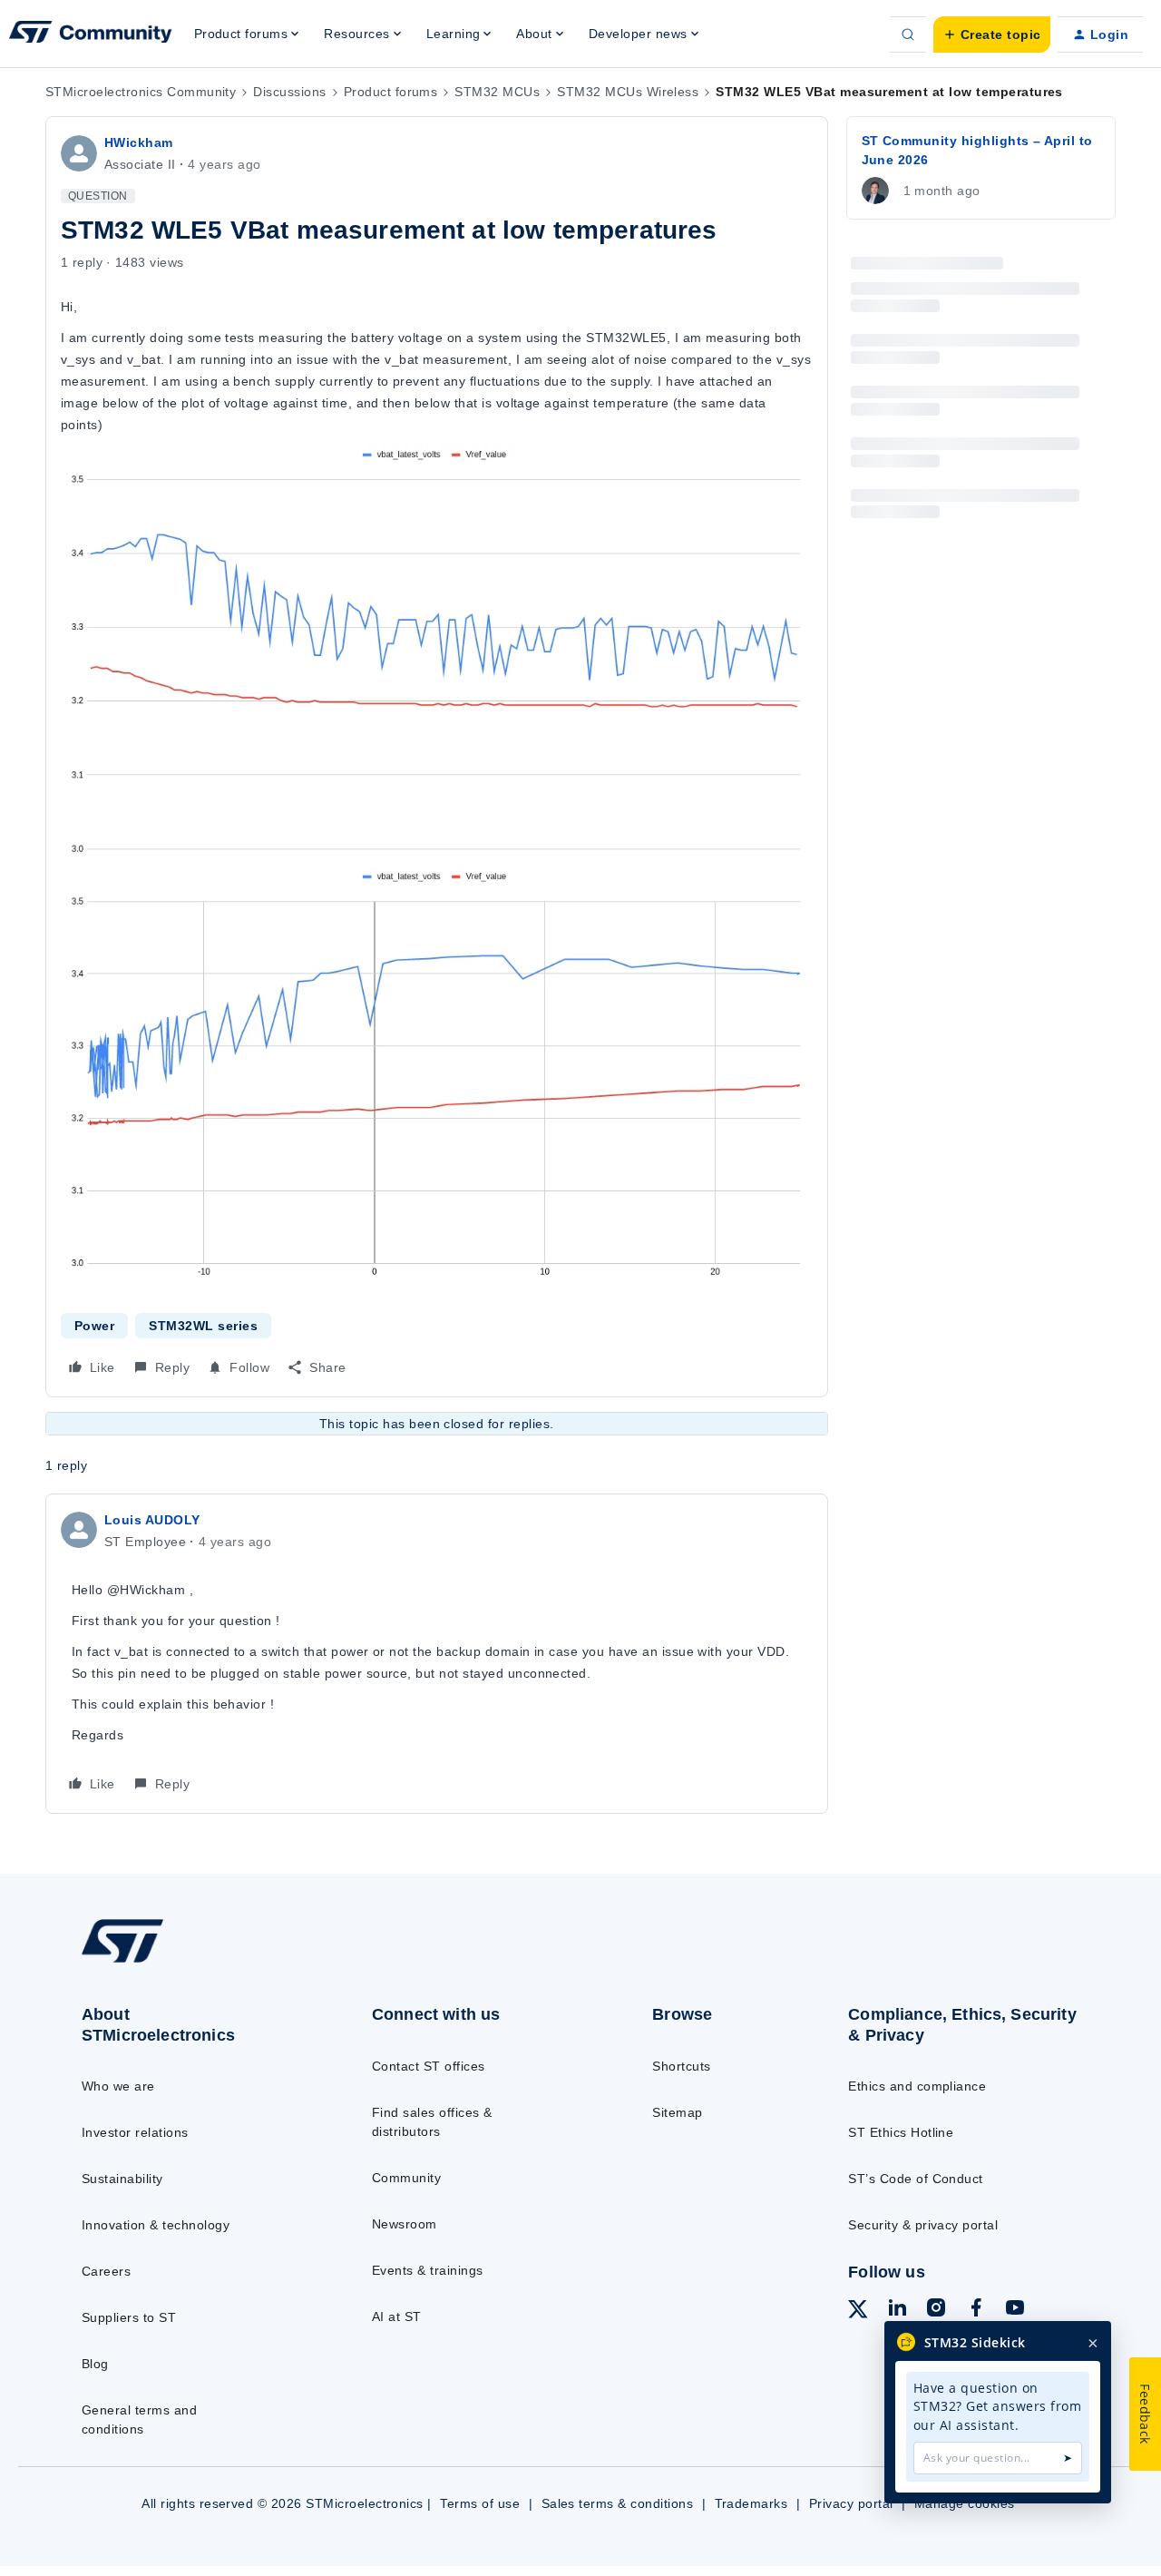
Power (94, 1326)
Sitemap (677, 2112)
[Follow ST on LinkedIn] (897, 2310)
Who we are (118, 2086)
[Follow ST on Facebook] (976, 2310)
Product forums (391, 92)
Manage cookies (965, 2503)
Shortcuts (681, 2066)
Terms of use (480, 2503)
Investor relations (135, 2132)
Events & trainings (428, 2270)
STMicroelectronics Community (141, 92)
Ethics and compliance (917, 2086)
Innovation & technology (156, 2225)
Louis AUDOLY (152, 1520)
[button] (992, 34)
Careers (106, 2271)
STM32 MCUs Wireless (628, 92)
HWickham (139, 142)
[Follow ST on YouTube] (1015, 2310)
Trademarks (751, 2503)
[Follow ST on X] (858, 2312)
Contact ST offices (429, 2066)
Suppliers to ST (129, 2317)
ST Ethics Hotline (901, 2132)
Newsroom (405, 2224)
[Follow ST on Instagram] (936, 2310)
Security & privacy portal (923, 2225)
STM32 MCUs (497, 92)
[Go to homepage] (193, 1962)
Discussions (289, 92)
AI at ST (397, 2316)
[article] (437, 1654)
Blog (95, 2364)
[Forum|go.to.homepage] (91, 34)
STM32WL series (203, 1326)
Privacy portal (851, 2503)
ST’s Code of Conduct (916, 2179)
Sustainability (122, 2179)
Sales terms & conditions (618, 2503)
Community (406, 2178)
